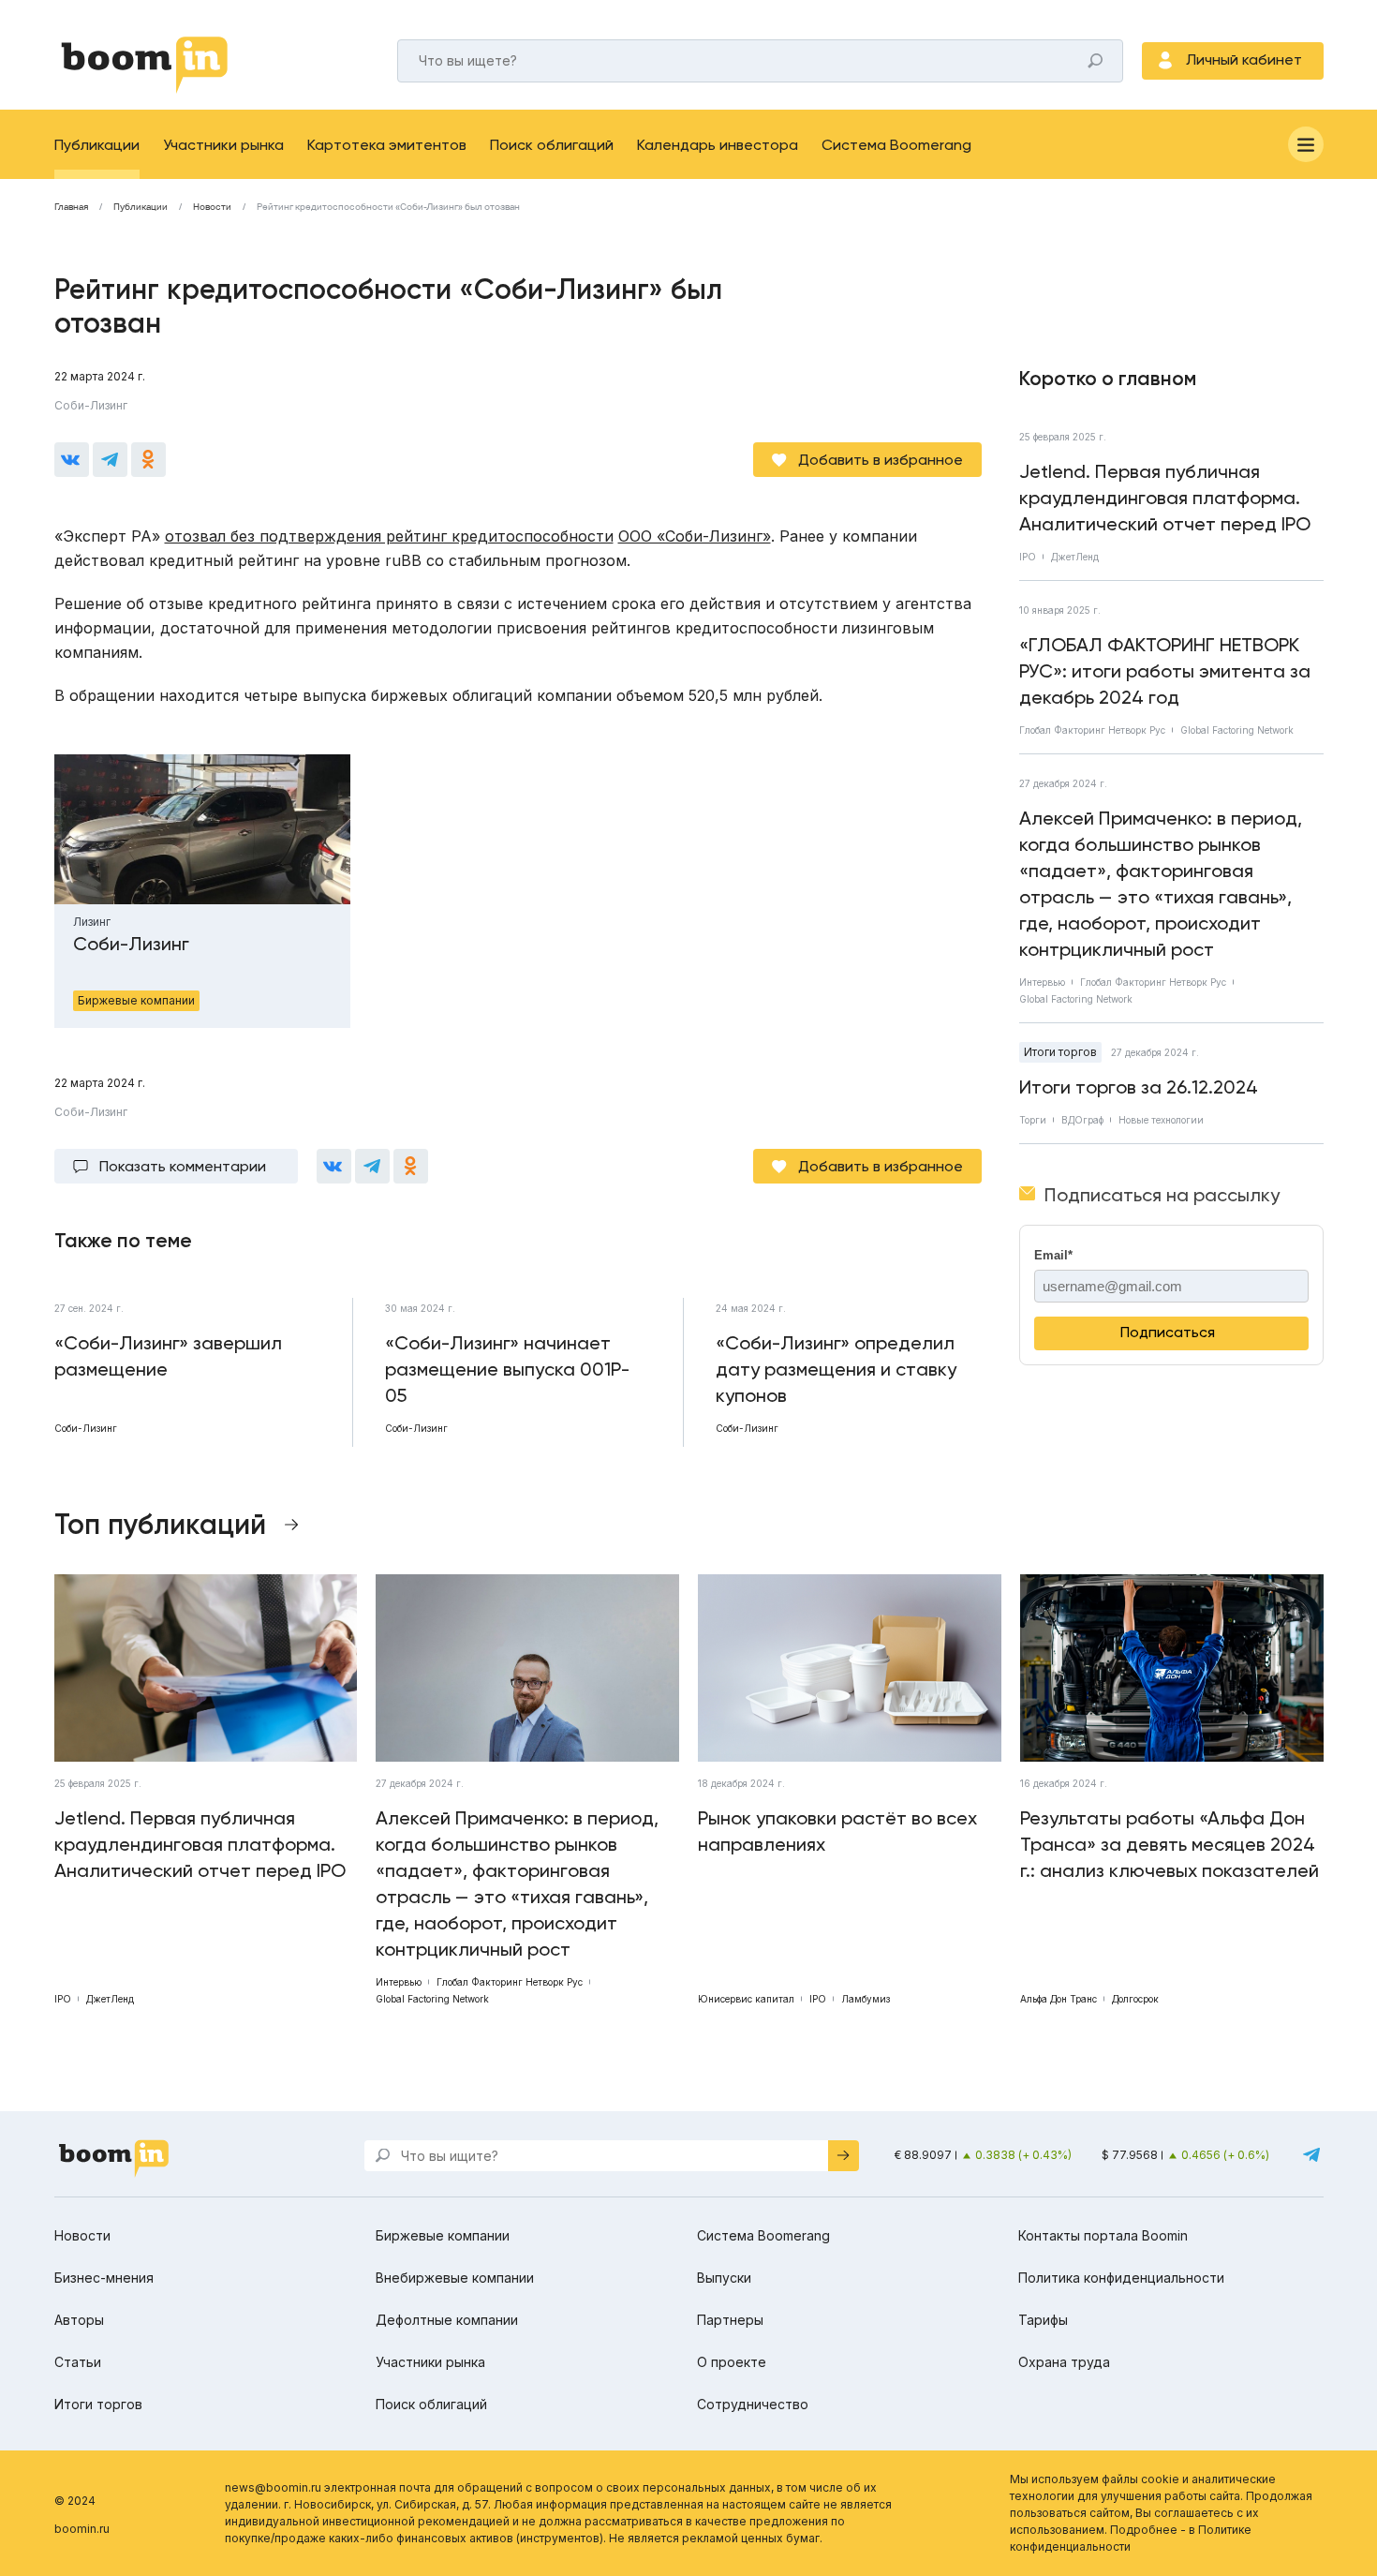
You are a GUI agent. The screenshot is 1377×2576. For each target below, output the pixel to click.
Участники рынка (223, 145)
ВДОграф (1082, 1120)
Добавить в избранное (881, 460)
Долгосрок (1135, 1999)
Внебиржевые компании (455, 2278)
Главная (71, 207)
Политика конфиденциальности (1121, 2278)
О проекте (732, 2362)
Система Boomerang (896, 145)
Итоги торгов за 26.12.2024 (1139, 1087)
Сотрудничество (753, 2404)
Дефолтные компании (447, 2320)
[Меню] (1306, 144)
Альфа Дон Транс (1059, 1999)
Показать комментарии (183, 1166)
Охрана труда (1064, 2362)
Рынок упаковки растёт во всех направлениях (837, 1831)
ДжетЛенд (1075, 557)
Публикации (97, 145)
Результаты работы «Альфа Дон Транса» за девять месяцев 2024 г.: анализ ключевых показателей (1170, 1844)
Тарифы (1043, 2320)
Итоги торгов (1060, 1052)
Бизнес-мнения (104, 2278)
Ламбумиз (866, 1999)
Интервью (1042, 982)
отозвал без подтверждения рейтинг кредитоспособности (389, 536)
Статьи (78, 2362)
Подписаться (1168, 1332)
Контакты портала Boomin (1103, 2235)
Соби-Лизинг (91, 405)
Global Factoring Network (1237, 730)
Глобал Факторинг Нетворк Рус (1092, 730)
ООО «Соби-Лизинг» (695, 536)
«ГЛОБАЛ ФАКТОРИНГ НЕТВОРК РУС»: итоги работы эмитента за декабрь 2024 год (1165, 671)
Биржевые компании (443, 2235)
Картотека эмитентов (387, 145)
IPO (1028, 557)
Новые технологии (1161, 1120)
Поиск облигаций (552, 145)
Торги (1033, 1120)
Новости (212, 207)
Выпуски (724, 2278)
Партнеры (730, 2320)
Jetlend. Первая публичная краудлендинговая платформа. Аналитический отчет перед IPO (1165, 498)
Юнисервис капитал (746, 1999)
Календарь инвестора (718, 145)
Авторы (79, 2320)
